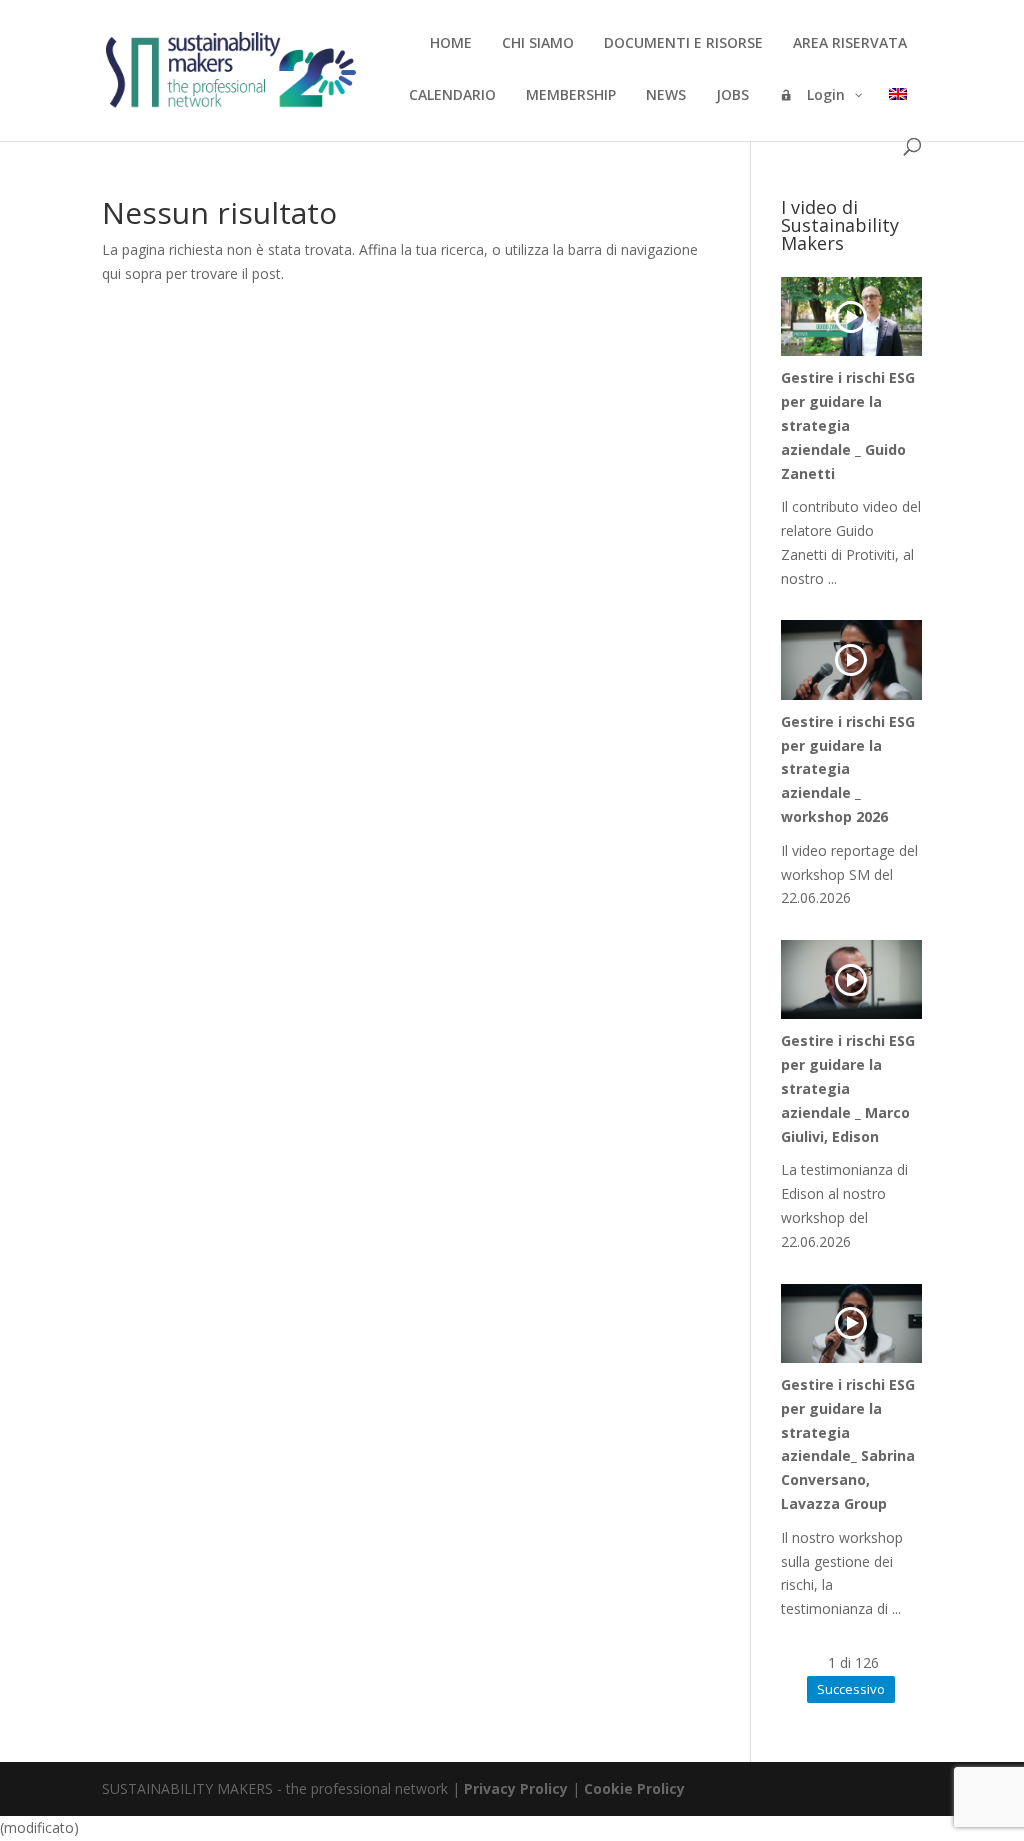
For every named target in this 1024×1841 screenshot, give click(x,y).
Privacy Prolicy (516, 1788)
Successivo (851, 1689)
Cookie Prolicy (634, 1788)
